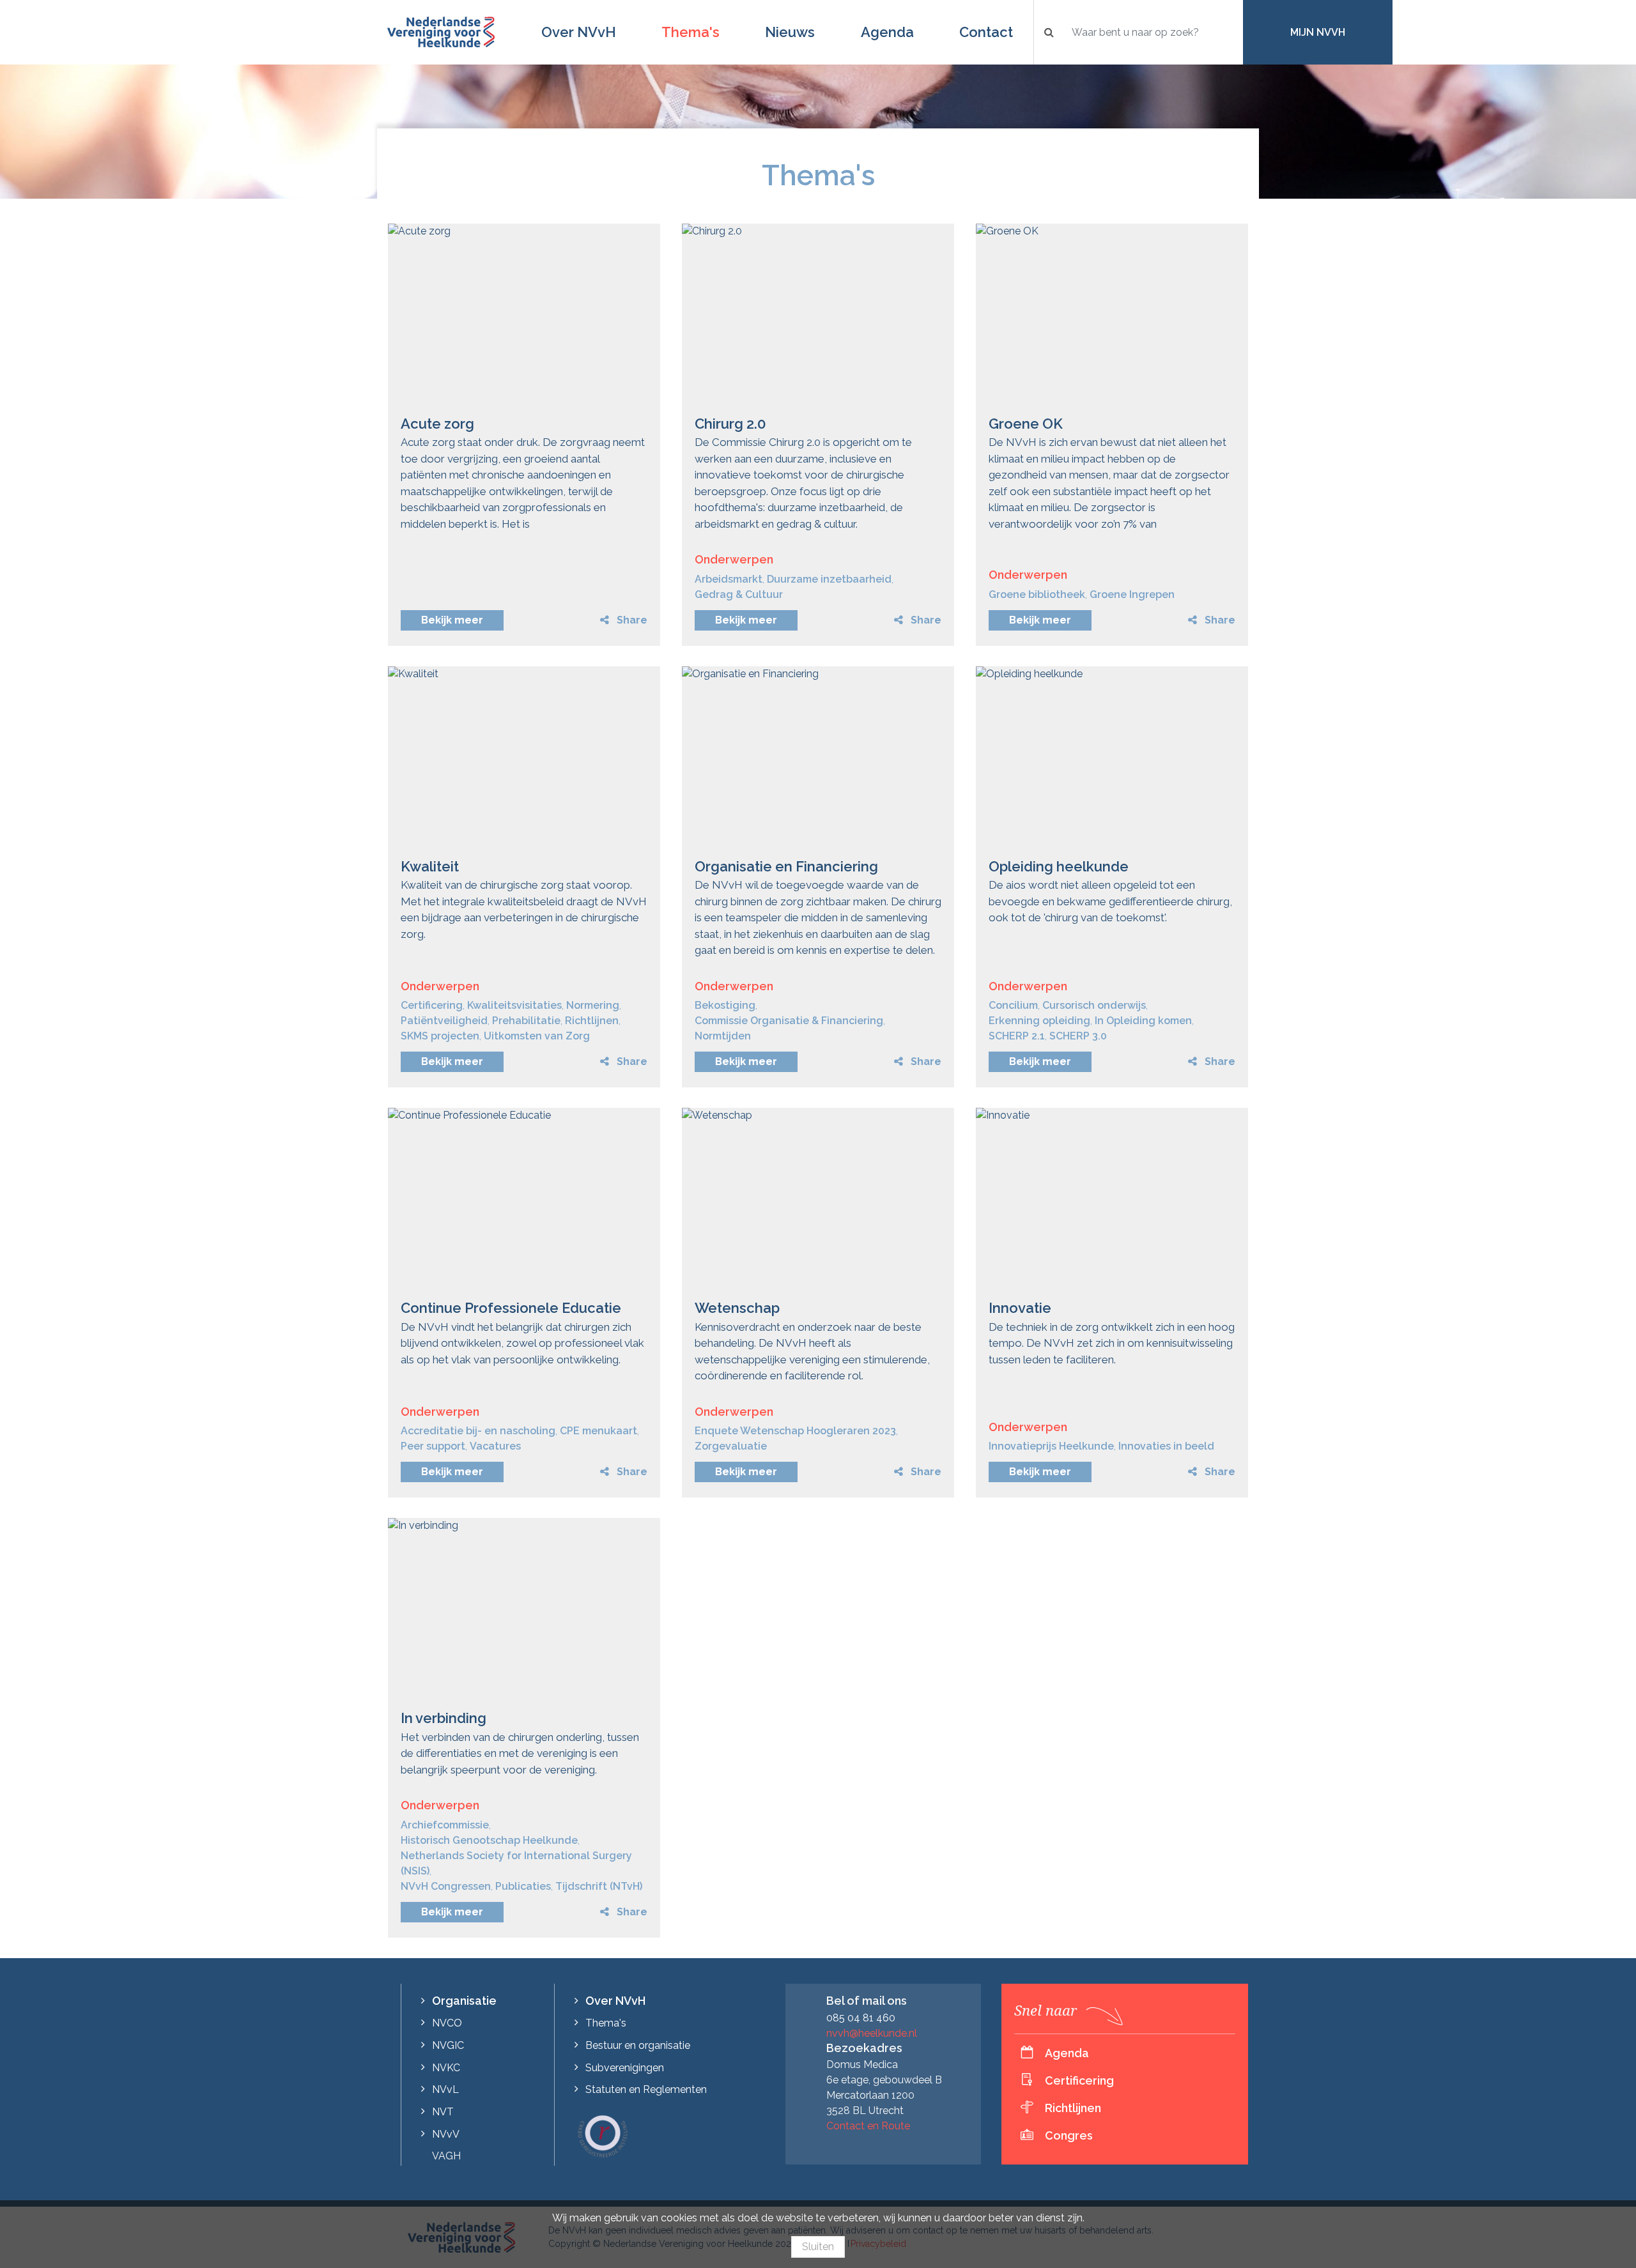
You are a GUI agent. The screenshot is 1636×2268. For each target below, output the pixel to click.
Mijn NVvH (1318, 32)
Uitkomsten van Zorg (537, 1036)
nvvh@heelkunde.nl (872, 2033)
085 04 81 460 (861, 2018)
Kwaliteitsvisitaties (514, 1005)
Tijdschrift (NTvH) (599, 1886)
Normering (593, 1005)
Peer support (433, 1446)
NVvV (446, 2134)
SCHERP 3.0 (1078, 1036)
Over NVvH (579, 32)
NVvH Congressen (446, 1886)
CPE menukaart (598, 1431)
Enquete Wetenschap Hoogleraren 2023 (795, 1431)
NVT (443, 2112)
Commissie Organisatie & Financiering (789, 1021)
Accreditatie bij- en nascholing (478, 1431)
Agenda (887, 32)
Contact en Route (868, 2126)
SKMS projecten (440, 1036)
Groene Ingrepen (1132, 594)
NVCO (447, 2023)
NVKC (446, 2068)
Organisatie (464, 2001)
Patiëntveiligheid (444, 1021)
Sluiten (818, 2247)
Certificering (432, 1005)
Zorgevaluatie (731, 1446)
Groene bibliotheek (1037, 594)
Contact (986, 32)
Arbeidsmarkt (729, 579)
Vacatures (495, 1446)
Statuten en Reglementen (646, 2089)
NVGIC (448, 2045)
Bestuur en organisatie (638, 2045)
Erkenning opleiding (1039, 1021)
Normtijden (723, 1036)
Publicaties (523, 1886)
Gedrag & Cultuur (739, 594)
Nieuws (790, 32)
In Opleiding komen (1143, 1021)
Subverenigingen (625, 2068)
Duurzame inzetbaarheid (829, 579)
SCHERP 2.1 (1017, 1036)
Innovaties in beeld (1166, 1446)
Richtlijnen (592, 1021)
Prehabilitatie (526, 1021)
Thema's (691, 32)
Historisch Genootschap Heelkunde (489, 1840)
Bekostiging (725, 1005)
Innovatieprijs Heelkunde (1051, 1446)
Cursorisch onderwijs (1094, 1005)
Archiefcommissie (445, 1825)
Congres (1069, 2135)
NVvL (445, 2089)
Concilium (1013, 1005)
